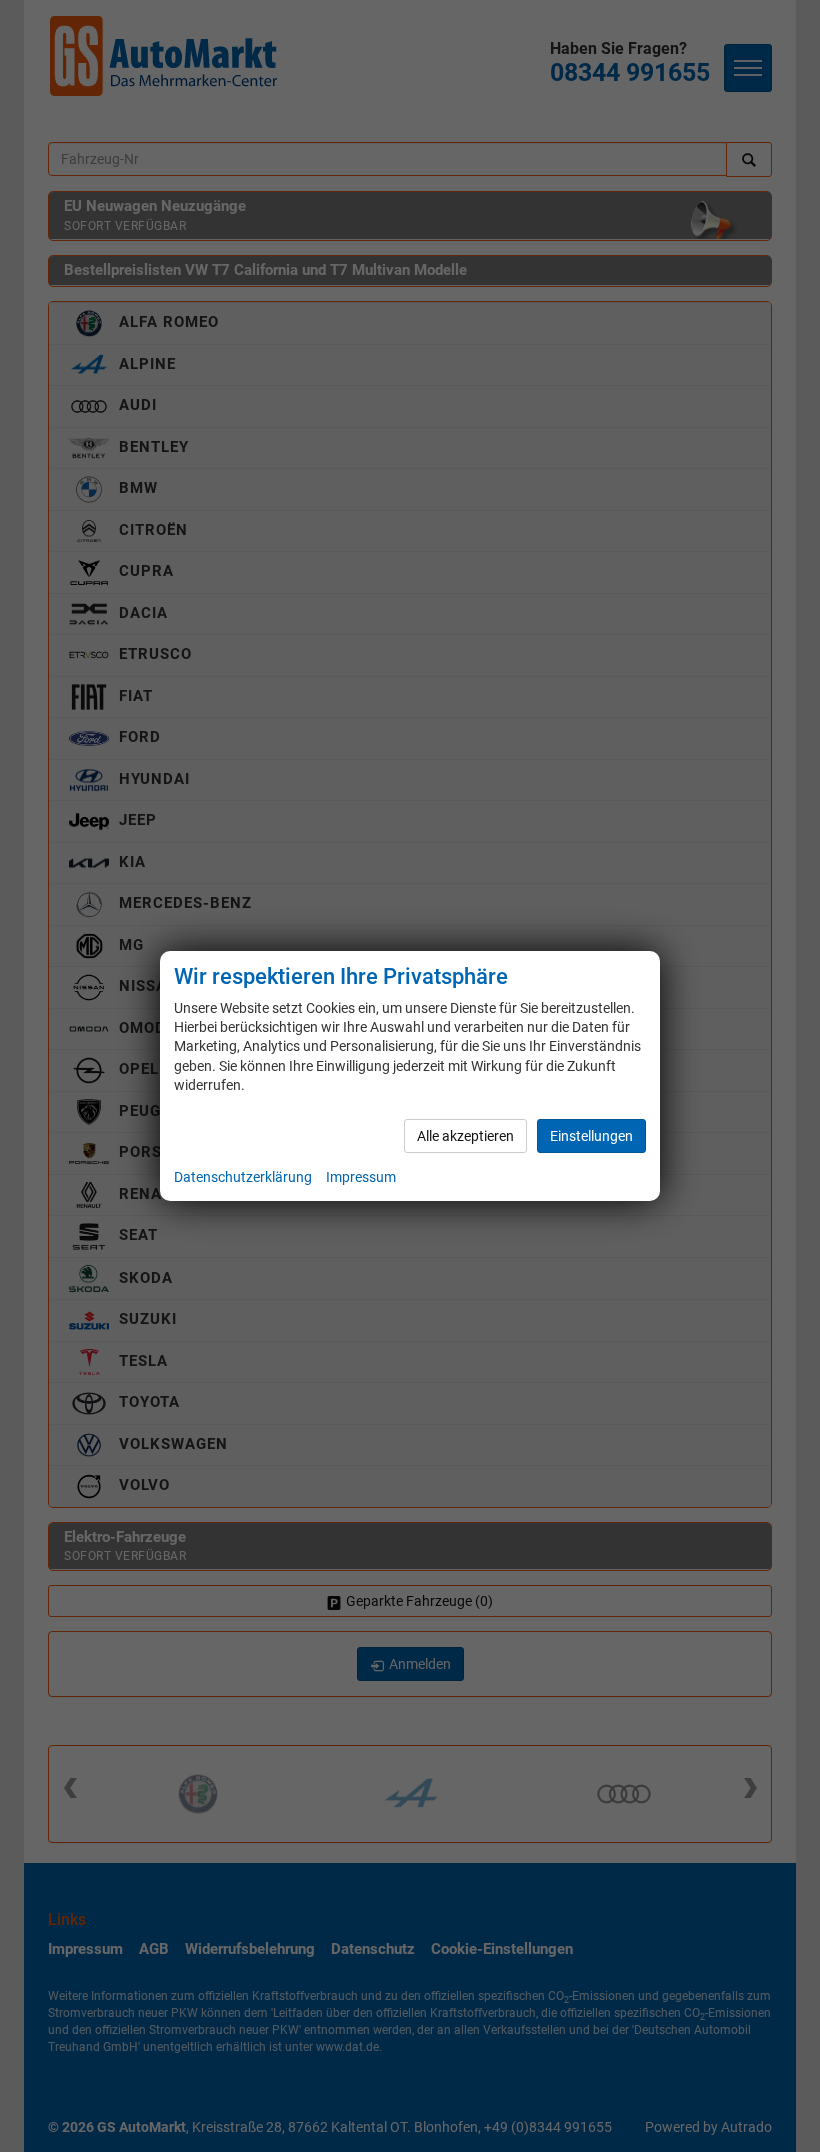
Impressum (361, 1177)
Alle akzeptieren (465, 1136)
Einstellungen (591, 1136)
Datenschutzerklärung (243, 1177)
